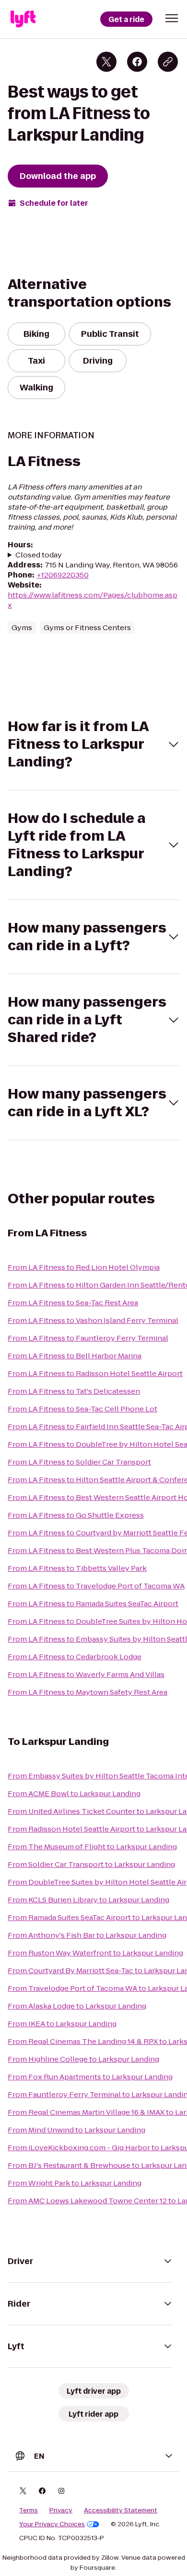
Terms (29, 2510)
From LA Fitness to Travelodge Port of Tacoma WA (96, 1586)
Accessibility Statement (121, 2510)
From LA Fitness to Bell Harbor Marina (75, 1356)
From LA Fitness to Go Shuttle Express (76, 1515)
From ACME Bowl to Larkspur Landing (74, 1793)
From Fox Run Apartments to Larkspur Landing (90, 2077)
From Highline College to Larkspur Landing (83, 2059)
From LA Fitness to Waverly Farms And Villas (86, 1674)
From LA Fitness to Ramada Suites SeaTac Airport (93, 1604)
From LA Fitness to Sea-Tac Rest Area (73, 1303)
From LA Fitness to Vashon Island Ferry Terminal (93, 1320)
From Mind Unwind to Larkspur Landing (76, 2130)
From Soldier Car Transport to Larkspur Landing (91, 1864)
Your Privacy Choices (52, 2524)
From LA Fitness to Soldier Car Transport (79, 1462)
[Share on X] (106, 62)
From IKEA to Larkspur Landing (62, 2024)
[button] (172, 18)
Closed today (39, 555)
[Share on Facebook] (137, 62)
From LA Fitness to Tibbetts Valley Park (77, 1568)
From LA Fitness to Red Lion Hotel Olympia (84, 1267)
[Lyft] (23, 19)
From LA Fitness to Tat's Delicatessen (74, 1391)
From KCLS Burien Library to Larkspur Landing (88, 1900)
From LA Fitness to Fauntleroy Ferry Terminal (88, 1338)
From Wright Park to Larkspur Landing (75, 2183)
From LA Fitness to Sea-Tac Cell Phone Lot (82, 1409)
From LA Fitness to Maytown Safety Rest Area (88, 1692)
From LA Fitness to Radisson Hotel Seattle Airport (95, 1373)
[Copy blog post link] (168, 62)
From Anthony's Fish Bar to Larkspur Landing (87, 1935)
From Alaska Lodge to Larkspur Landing (77, 2006)
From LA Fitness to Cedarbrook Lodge (75, 1657)
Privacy (61, 2510)
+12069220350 (63, 575)
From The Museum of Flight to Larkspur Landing (92, 1847)
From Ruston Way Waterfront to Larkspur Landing (95, 1953)
